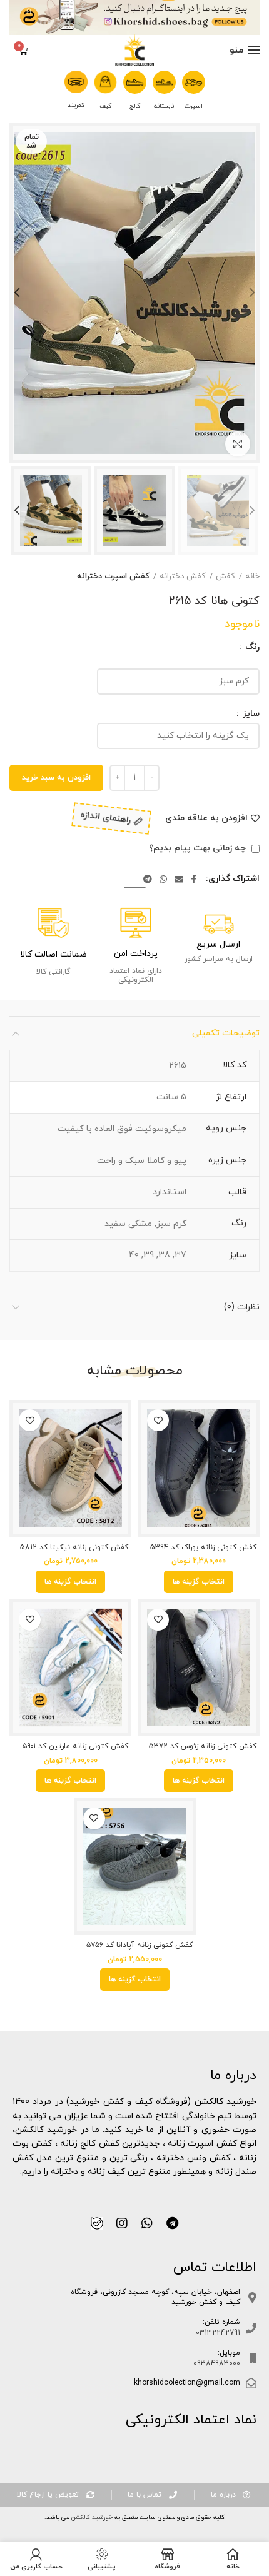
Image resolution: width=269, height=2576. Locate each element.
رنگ (251, 647)
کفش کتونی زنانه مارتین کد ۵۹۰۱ (75, 1747)
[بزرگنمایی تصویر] (238, 444)
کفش (226, 576)
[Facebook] (194, 879)
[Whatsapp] (147, 2223)
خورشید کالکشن (91, 2518)
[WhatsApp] (163, 879)
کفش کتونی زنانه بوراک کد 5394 (203, 1548)
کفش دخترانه (183, 576)
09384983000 (217, 2363)
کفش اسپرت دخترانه (113, 576)
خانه (252, 576)
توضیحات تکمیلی (226, 1033)
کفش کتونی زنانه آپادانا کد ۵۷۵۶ (140, 1945)
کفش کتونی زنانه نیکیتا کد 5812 (74, 1548)
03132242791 (218, 2333)
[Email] (179, 879)
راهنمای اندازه (105, 818)
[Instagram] (122, 2223)
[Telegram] (148, 879)
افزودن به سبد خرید (56, 778)
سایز (250, 714)
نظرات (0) (242, 1307)
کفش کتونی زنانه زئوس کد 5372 (203, 1747)
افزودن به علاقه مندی (206, 818)
